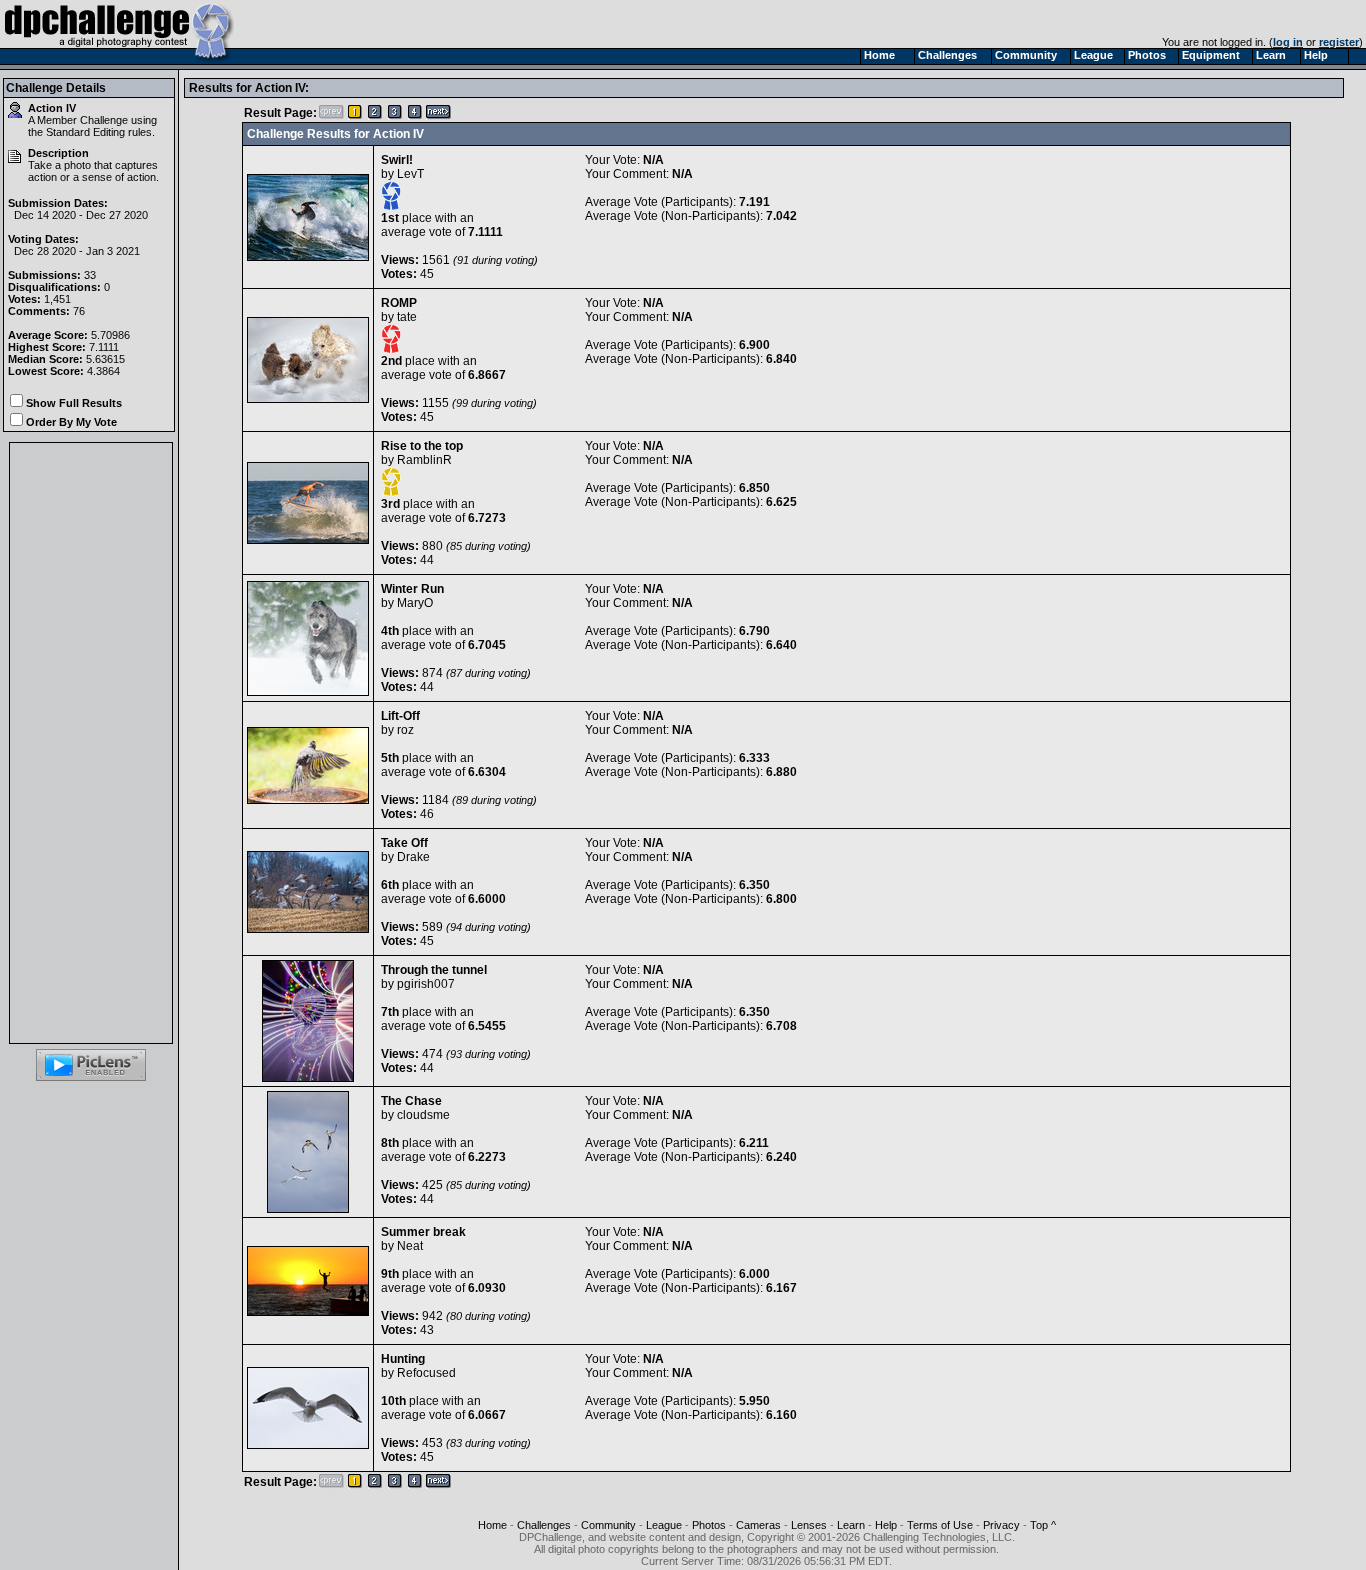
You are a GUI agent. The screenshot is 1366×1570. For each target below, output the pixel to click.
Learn (851, 1525)
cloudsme (423, 1115)
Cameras (758, 1525)
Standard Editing (85, 132)
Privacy (1001, 1525)
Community (608, 1525)
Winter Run (412, 589)
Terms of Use (940, 1525)
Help (886, 1525)
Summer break (423, 1232)
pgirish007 (426, 984)
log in (1288, 42)
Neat (410, 1246)
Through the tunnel (434, 970)
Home (492, 1525)
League (664, 1525)
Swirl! (397, 160)
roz (405, 730)
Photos (709, 1525)
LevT (410, 174)
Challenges (544, 1525)
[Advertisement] (91, 743)
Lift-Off (400, 716)
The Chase (411, 1101)
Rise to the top (422, 446)
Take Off (404, 843)
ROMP (399, 303)
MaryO (415, 603)
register (1339, 42)
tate (407, 317)
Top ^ (1043, 1525)
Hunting (403, 1359)
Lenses (809, 1525)
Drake (413, 857)
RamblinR (424, 460)
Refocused (426, 1373)
